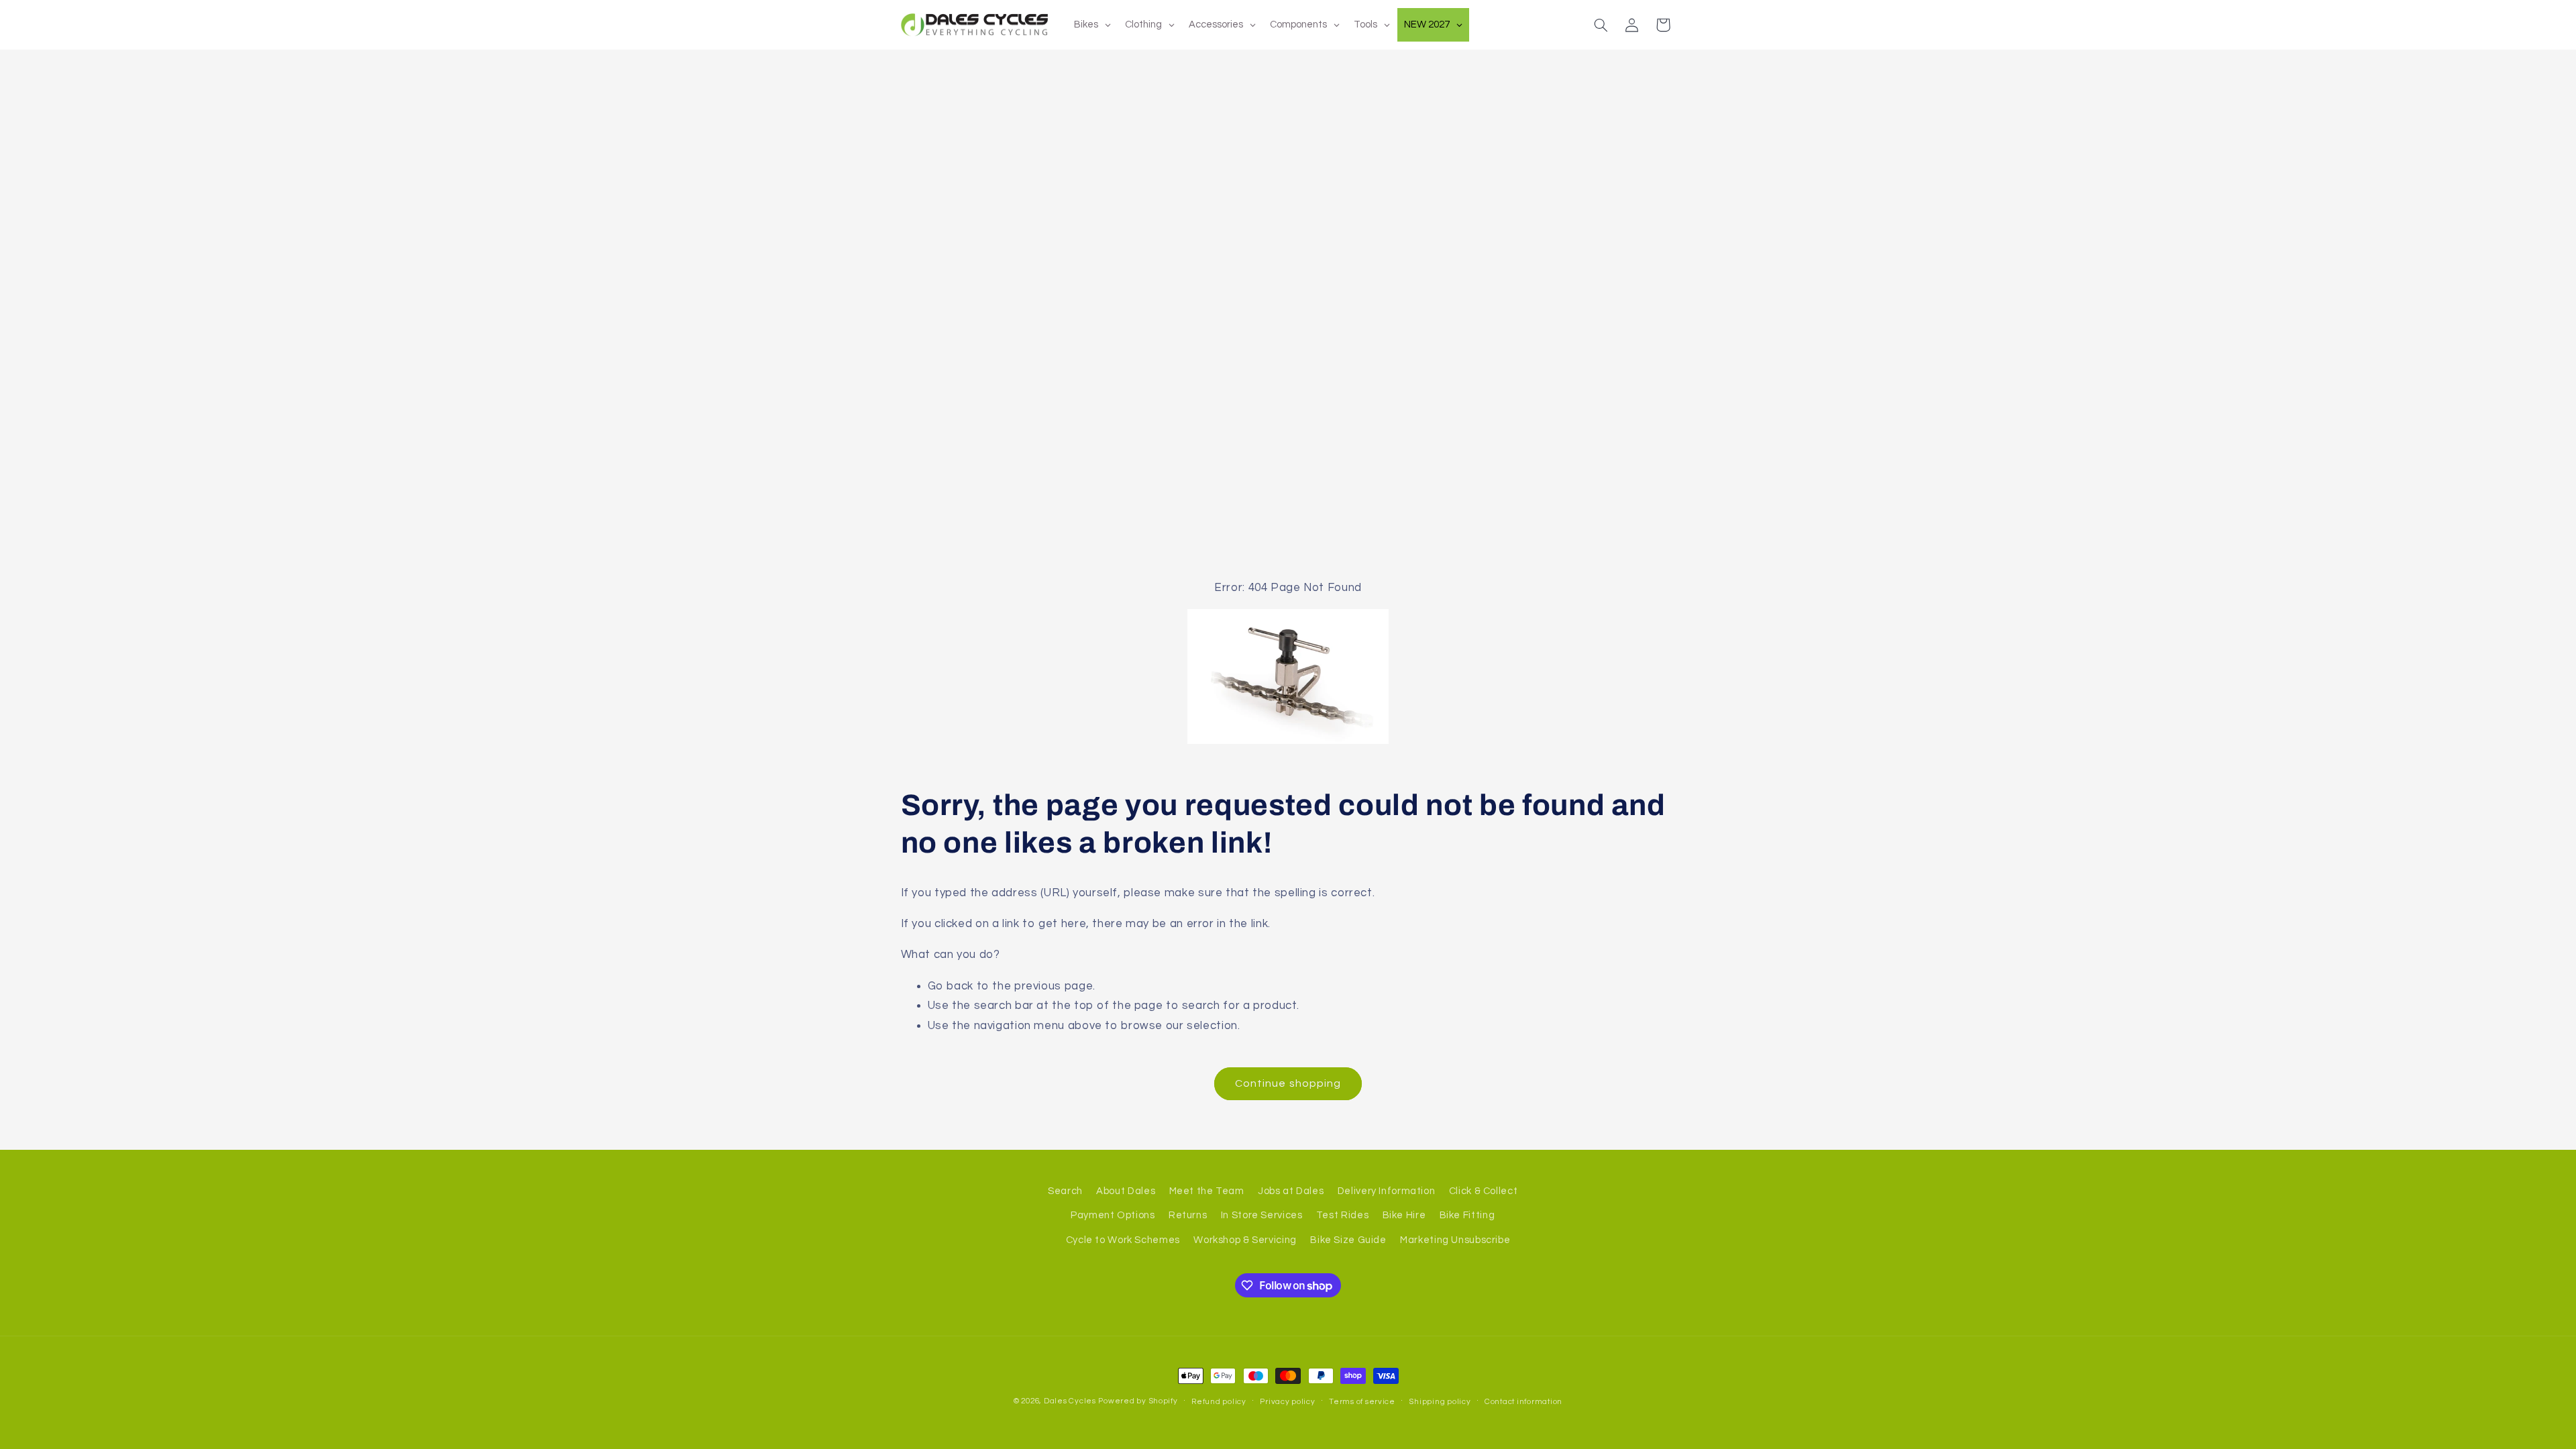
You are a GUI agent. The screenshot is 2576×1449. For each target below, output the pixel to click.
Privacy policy (1287, 1402)
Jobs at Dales (1291, 1191)
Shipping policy (1440, 1402)
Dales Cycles (1070, 1401)
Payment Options (1113, 1215)
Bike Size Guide (1348, 1240)
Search (1065, 1191)
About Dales (1126, 1191)
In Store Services (1262, 1215)
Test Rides (1342, 1215)
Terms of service (1362, 1402)
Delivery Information (1387, 1191)
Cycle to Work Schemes (1123, 1240)
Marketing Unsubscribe (1455, 1240)
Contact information (1523, 1402)
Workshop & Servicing (1245, 1240)
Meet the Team (1207, 1191)
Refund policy (1219, 1402)
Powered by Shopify (1138, 1401)
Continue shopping (1288, 1083)
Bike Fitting (1467, 1215)
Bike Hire (1404, 1215)
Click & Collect (1483, 1191)
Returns (1188, 1215)
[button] (1601, 25)
